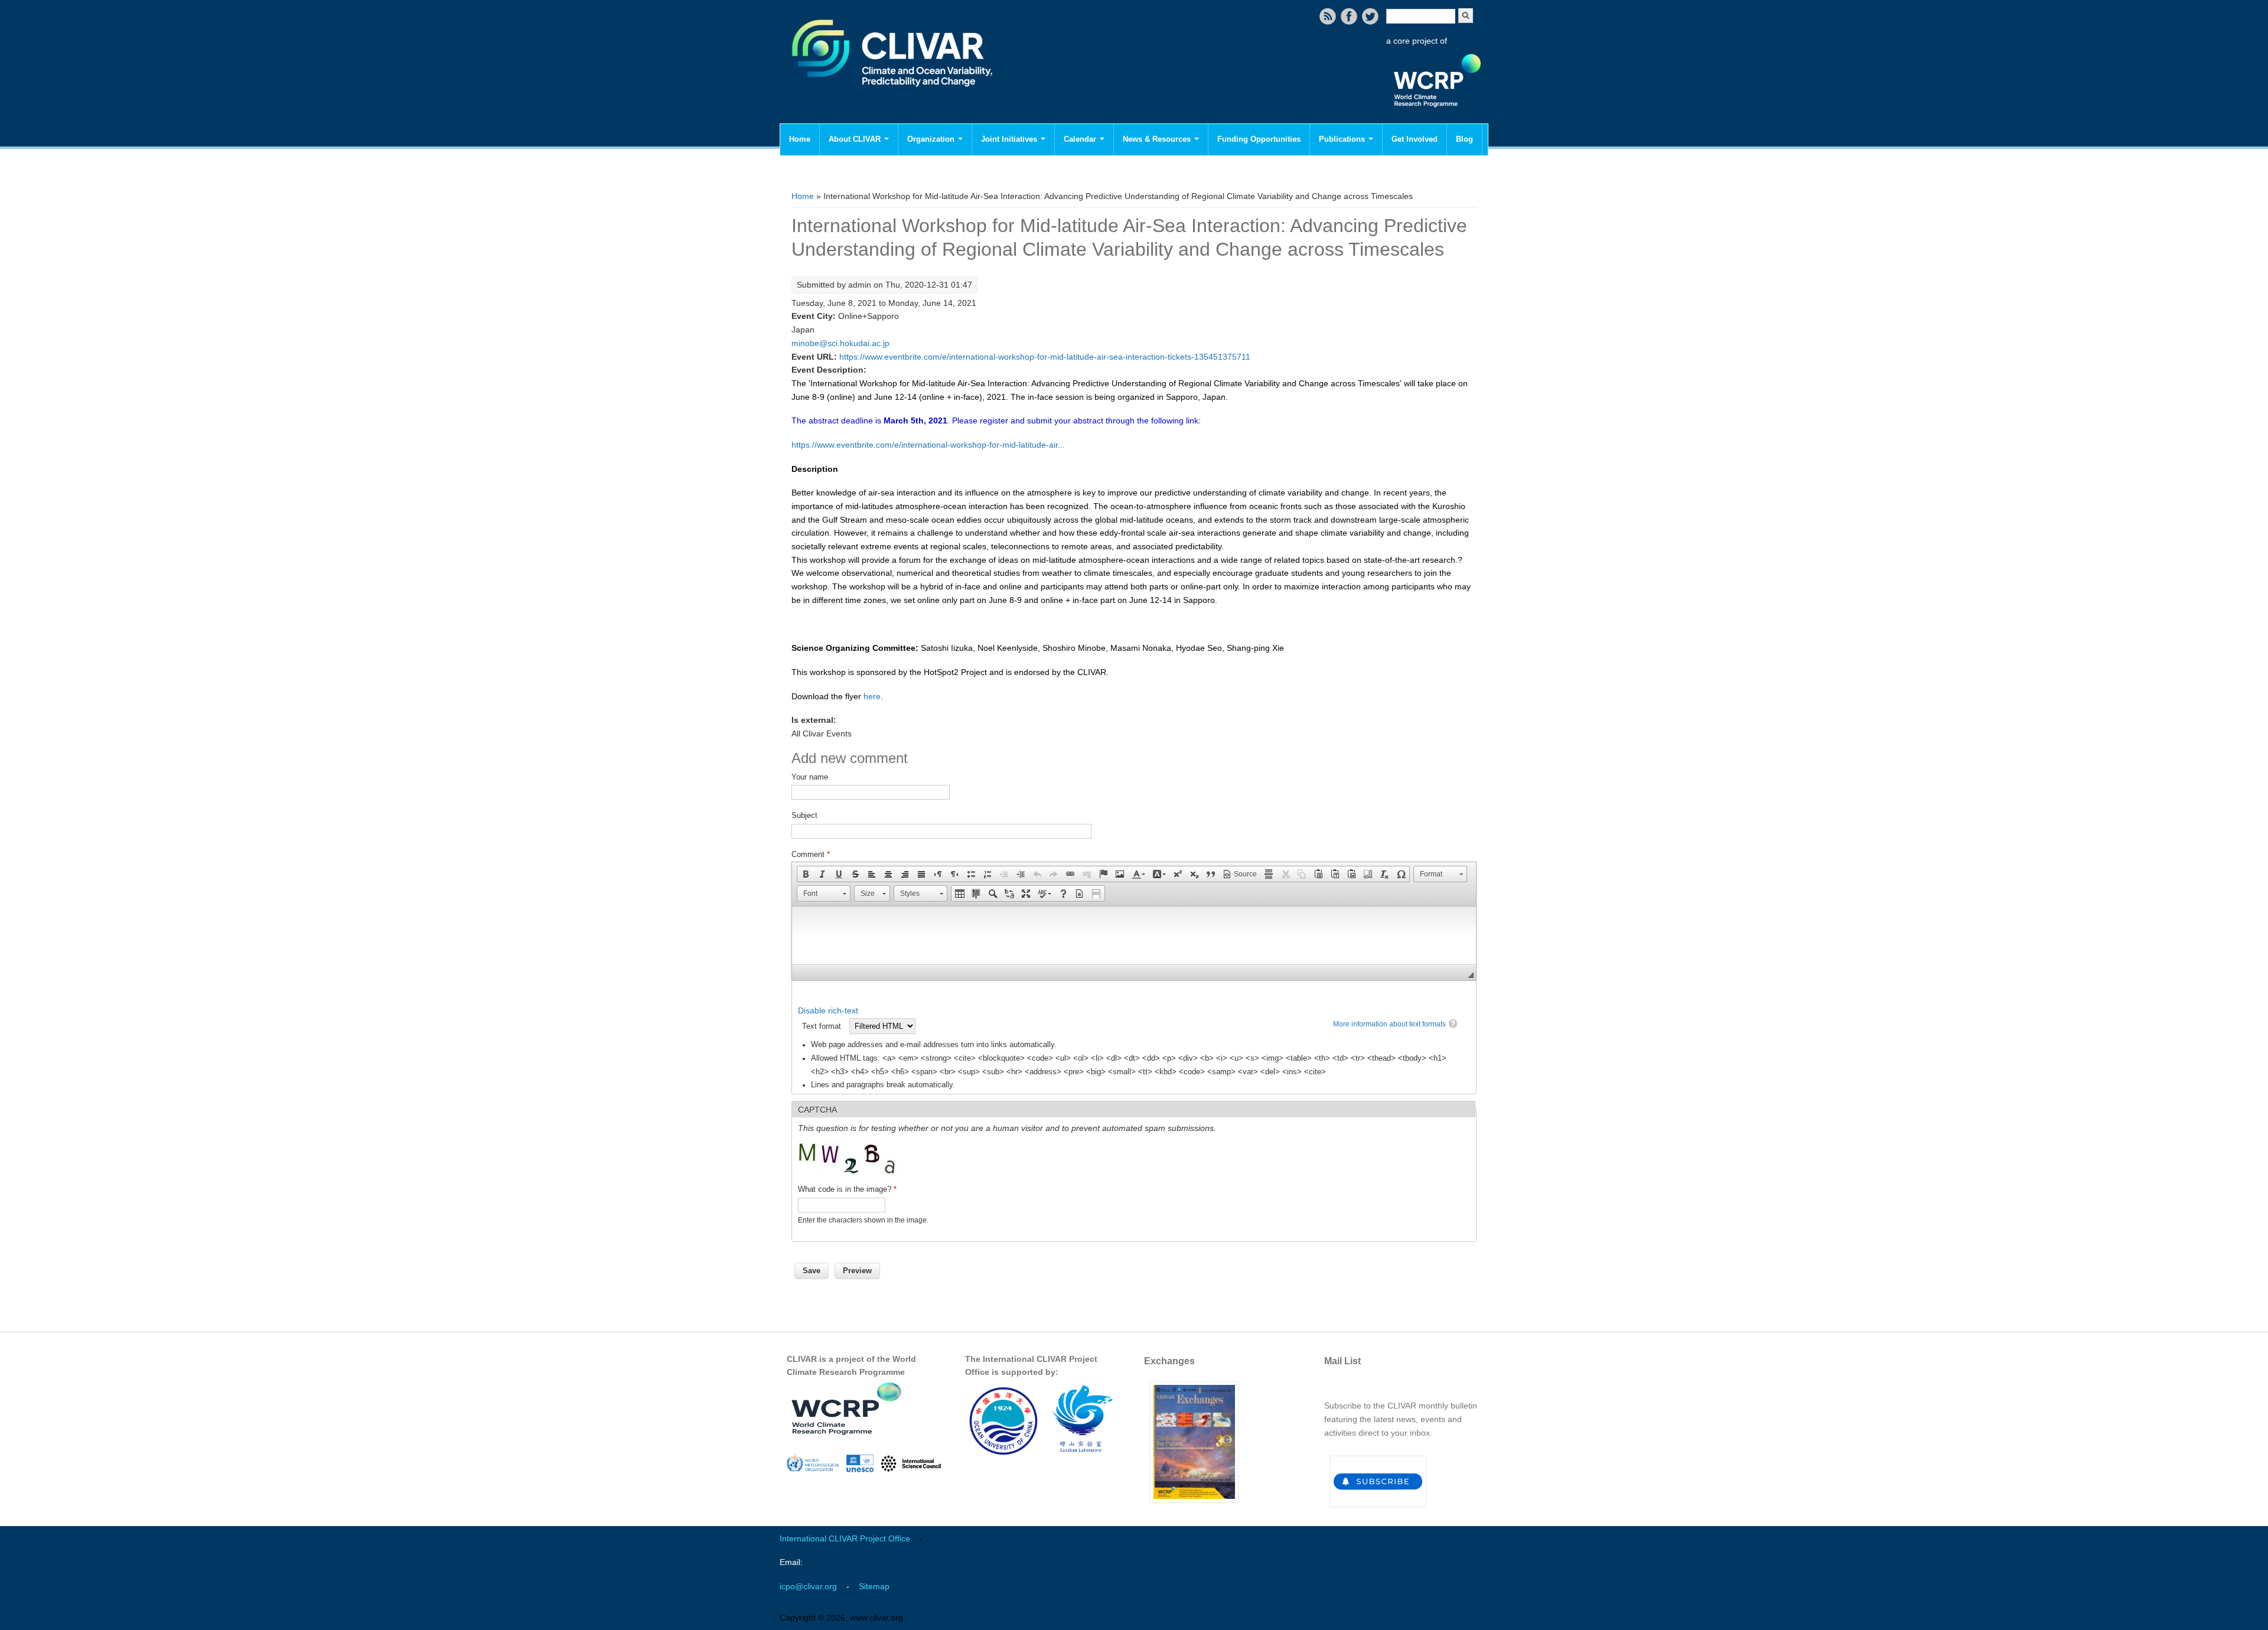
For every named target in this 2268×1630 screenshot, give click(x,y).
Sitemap (874, 1586)
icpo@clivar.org (808, 1586)
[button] (806, 874)
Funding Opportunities (1259, 139)
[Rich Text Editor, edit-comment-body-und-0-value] (1134, 935)
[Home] (893, 94)
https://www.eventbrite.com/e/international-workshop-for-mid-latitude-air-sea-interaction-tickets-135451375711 (1045, 357)
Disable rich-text (828, 1010)
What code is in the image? (847, 1189)
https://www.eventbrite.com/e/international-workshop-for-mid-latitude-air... (928, 445)
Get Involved (1415, 139)
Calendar (1081, 139)
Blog (1464, 139)
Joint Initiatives (1010, 139)
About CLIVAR (856, 139)
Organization (932, 139)
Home (800, 139)
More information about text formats (1389, 1024)
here (872, 696)
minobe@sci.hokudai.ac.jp (840, 343)
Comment (811, 854)
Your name (810, 777)
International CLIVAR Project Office (845, 1538)
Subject (804, 815)
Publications (1343, 139)
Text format (823, 1026)
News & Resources (1158, 139)
